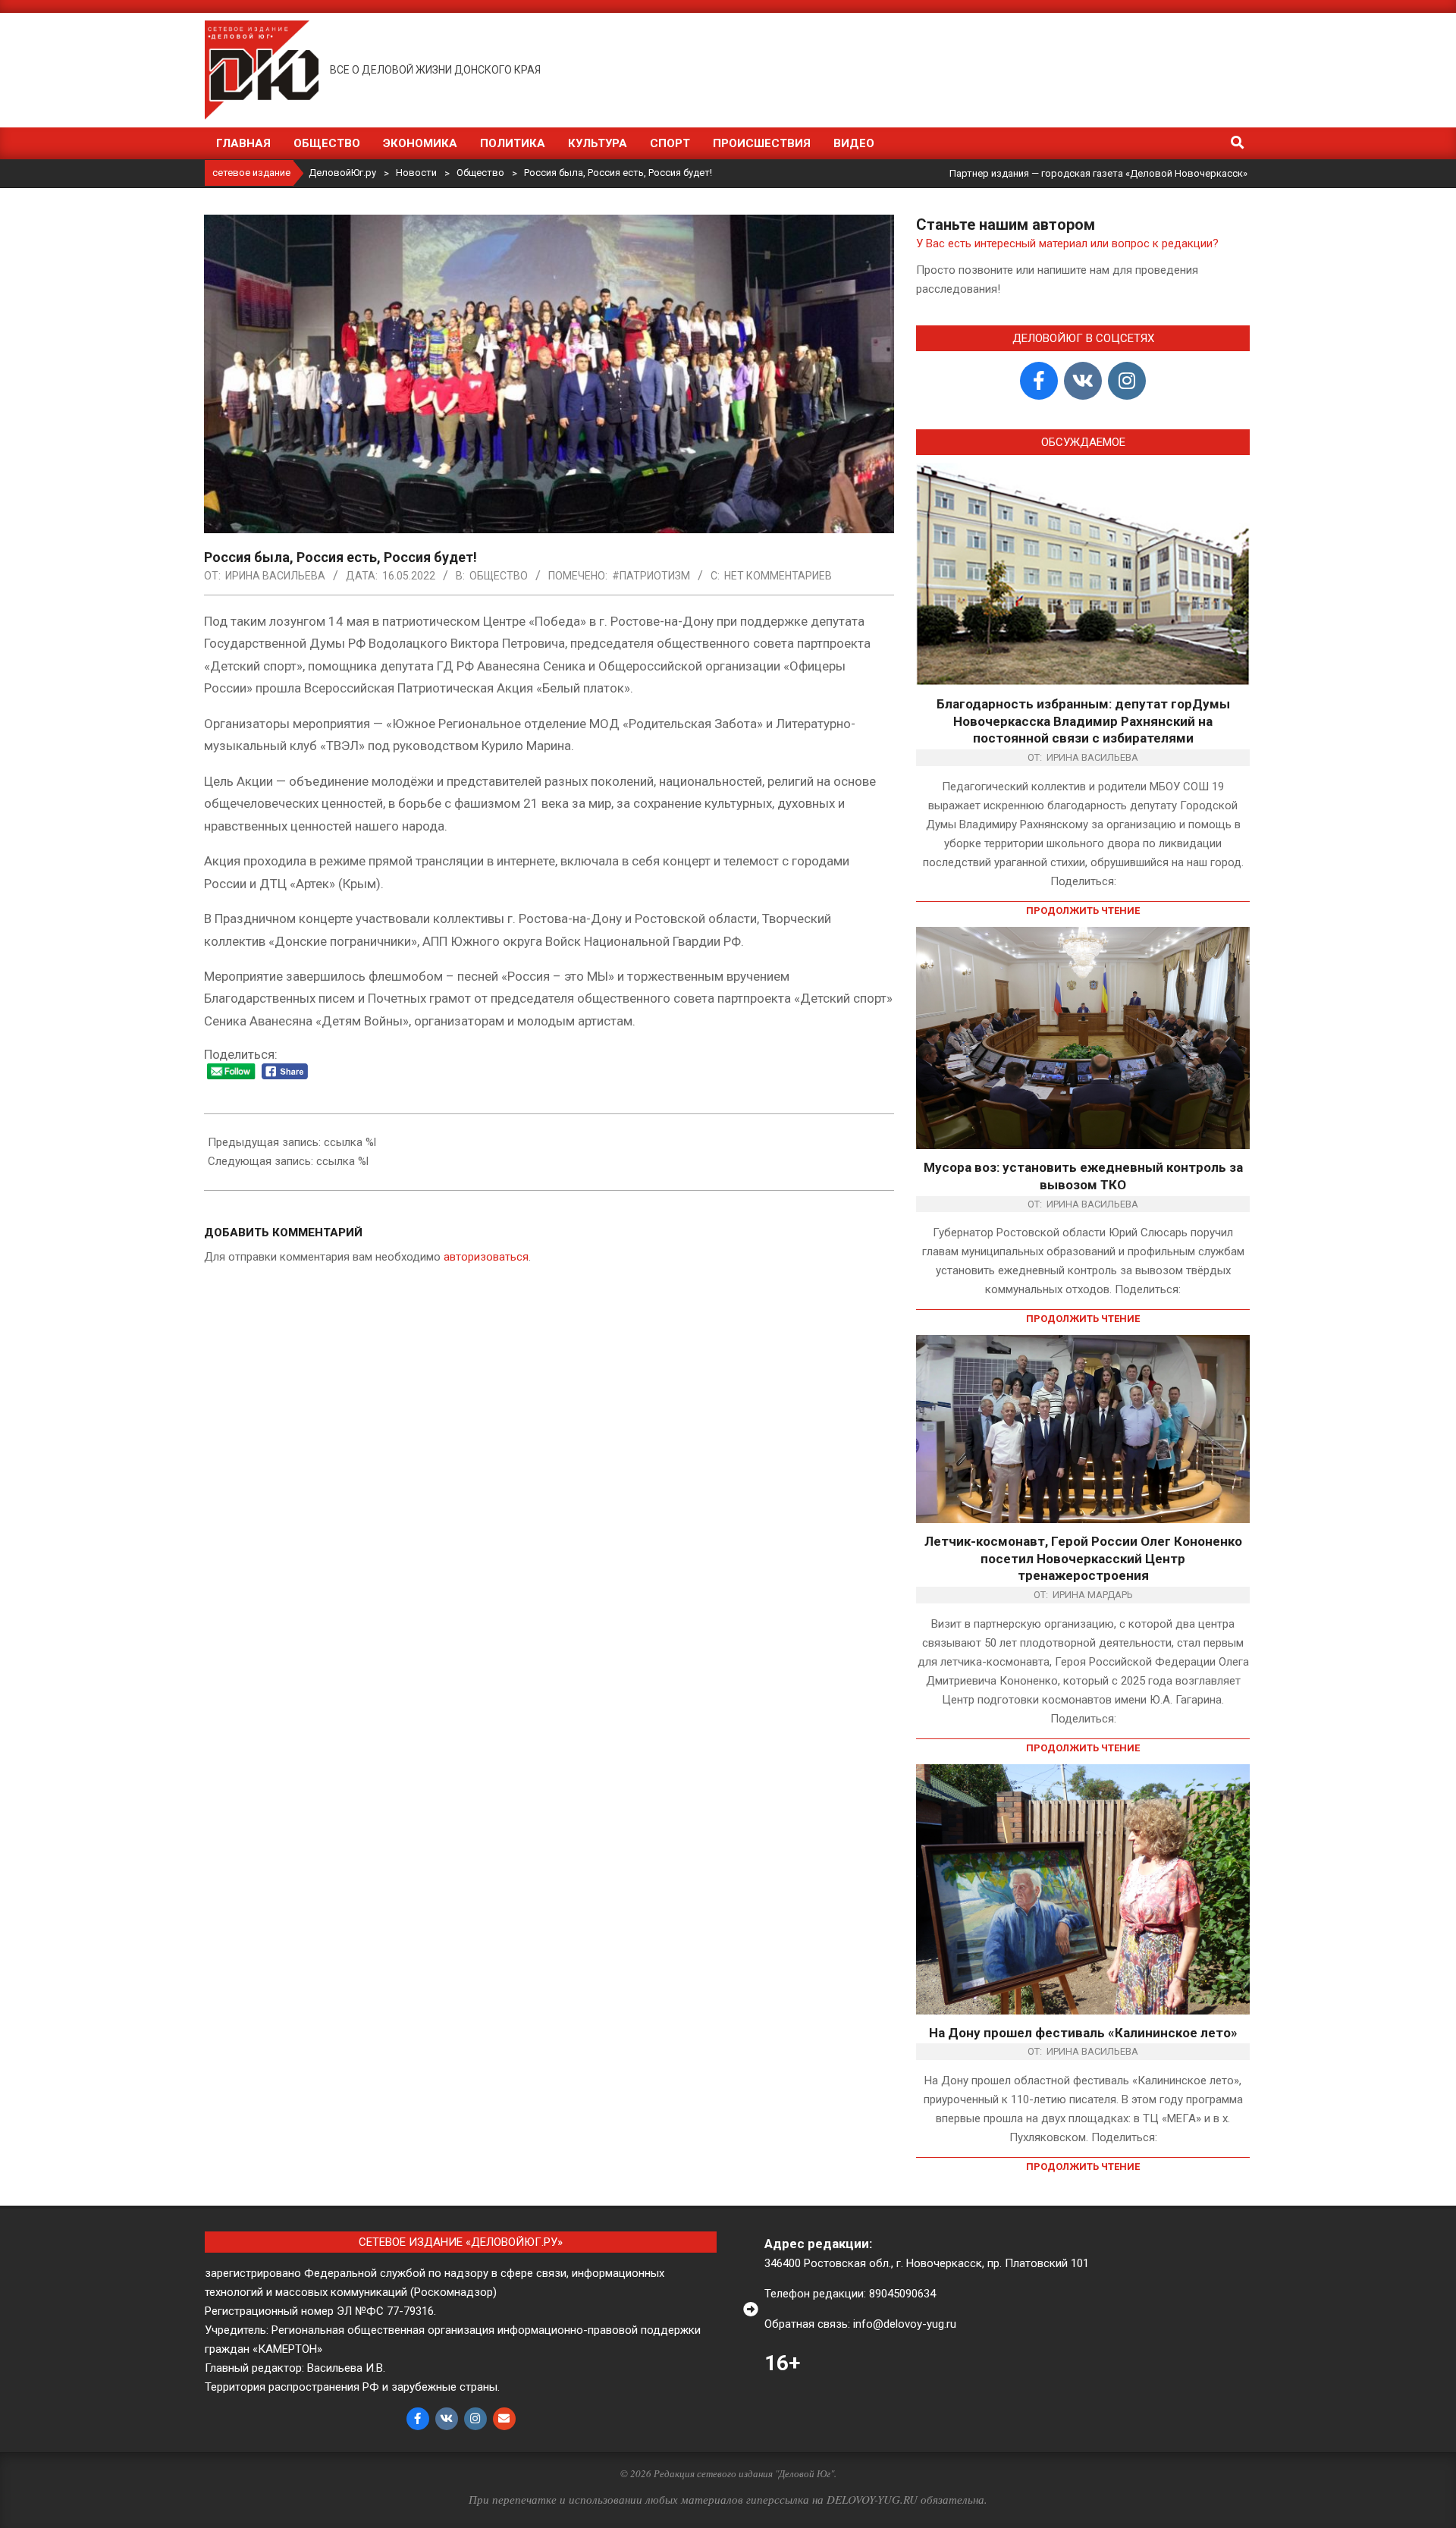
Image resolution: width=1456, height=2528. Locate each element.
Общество (499, 576)
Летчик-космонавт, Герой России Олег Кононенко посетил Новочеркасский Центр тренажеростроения (1083, 1558)
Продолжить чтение (1083, 911)
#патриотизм (651, 576)
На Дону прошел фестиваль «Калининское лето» (1083, 2033)
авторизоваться (486, 1257)
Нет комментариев (778, 576)
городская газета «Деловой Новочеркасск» (1144, 173)
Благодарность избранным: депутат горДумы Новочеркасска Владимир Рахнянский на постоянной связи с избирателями (1083, 721)
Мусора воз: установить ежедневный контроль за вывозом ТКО (1083, 1176)
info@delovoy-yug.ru (905, 2324)
